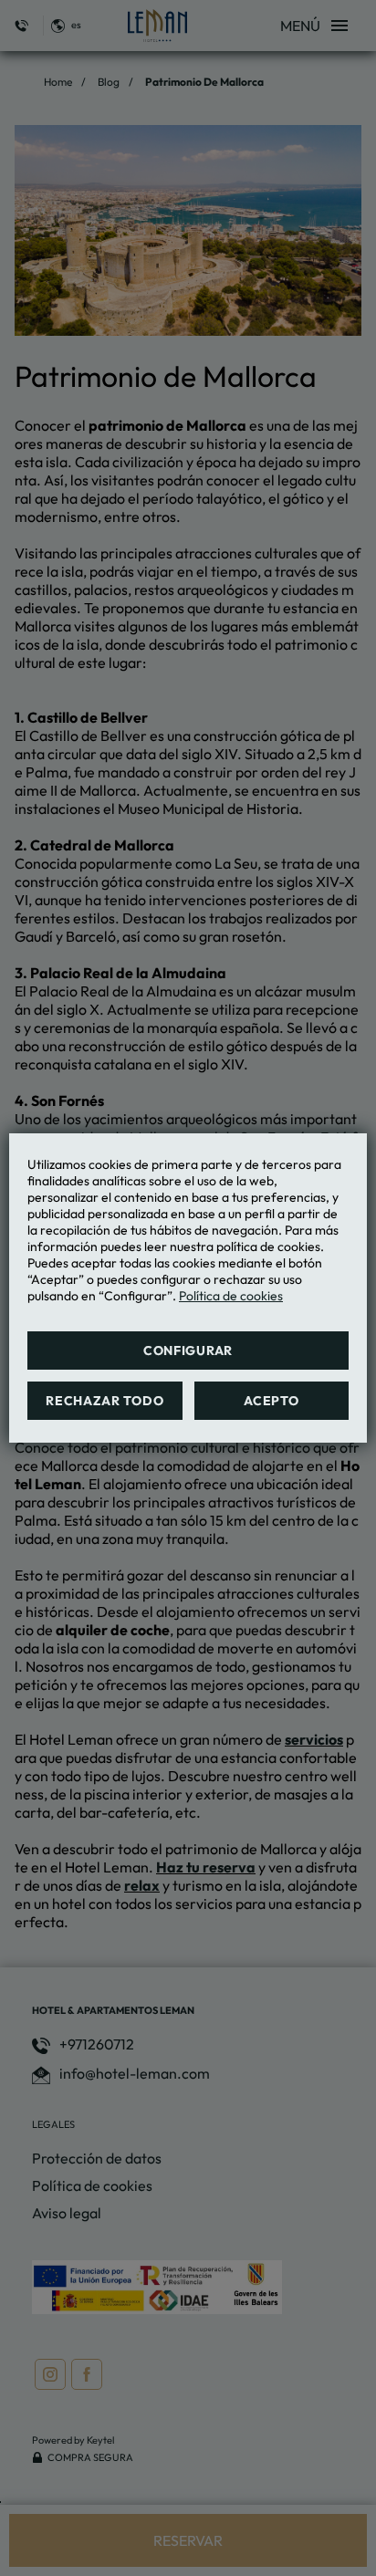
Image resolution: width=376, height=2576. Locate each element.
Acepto (271, 1401)
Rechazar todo (104, 1401)
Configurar (188, 1351)
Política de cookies (231, 1296)
